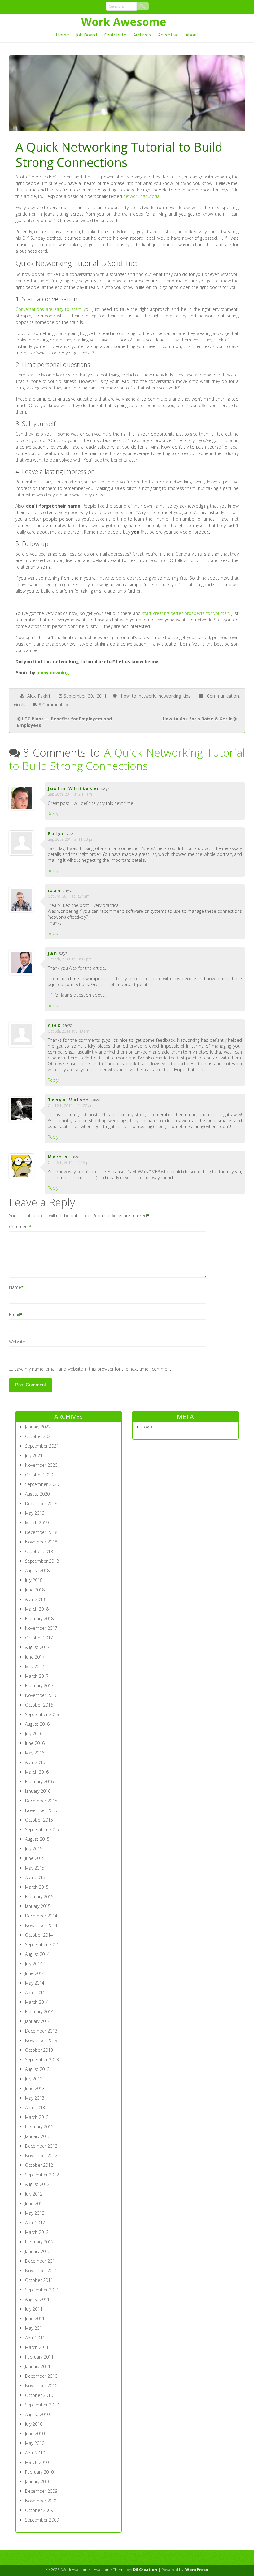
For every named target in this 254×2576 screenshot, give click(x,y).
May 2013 (35, 2098)
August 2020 (37, 1494)
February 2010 (39, 2472)
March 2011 (37, 2347)
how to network (138, 696)
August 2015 (37, 1839)
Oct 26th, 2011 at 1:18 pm (70, 1163)
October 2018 (39, 1551)
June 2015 (35, 1858)
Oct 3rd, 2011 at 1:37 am (69, 896)
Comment (19, 1227)
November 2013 (41, 2040)
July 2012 (34, 2194)
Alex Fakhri (39, 696)
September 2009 (42, 2520)
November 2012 (41, 2155)
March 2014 (37, 2002)
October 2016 (39, 1705)
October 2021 (39, 1436)
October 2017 (39, 1638)
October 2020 (39, 1475)
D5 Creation (145, 2570)
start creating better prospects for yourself (186, 613)
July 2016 (34, 1734)
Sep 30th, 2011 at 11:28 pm (71, 839)
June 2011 (35, 2318)
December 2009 (41, 2491)
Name (15, 1287)
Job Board (86, 35)
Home (62, 35)
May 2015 (35, 1868)
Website (17, 1342)
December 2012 (41, 2146)
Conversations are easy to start (48, 309)
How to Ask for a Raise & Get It (197, 719)
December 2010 (41, 2376)
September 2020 (42, 1484)
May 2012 (35, 2213)
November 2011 (41, 2271)
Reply (53, 814)
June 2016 (35, 1743)
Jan (53, 953)
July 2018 (34, 1580)
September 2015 (42, 1829)
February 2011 (39, 2357)
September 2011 (42, 2290)
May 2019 (35, 1513)
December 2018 (41, 1532)
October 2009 (39, 2510)
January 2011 (38, 2366)
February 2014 (39, 2012)
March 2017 (37, 1676)
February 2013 (39, 2127)
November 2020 (41, 1465)
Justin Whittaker (74, 788)
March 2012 (37, 2232)
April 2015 (35, 1877)
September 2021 (42, 1446)
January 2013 (38, 2136)
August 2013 (37, 2069)
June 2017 (35, 1657)
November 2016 (41, 1695)
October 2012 (39, 2165)
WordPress (197, 2570)
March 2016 (37, 1772)
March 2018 (37, 1609)
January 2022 (38, 1427)
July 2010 (34, 2424)
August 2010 (37, 2414)
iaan (54, 890)
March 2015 (37, 1887)
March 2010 (37, 2462)
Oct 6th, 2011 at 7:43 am (68, 1031)
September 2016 (42, 1714)
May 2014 (35, 1983)
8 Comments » (53, 704)
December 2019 (41, 1503)
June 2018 (35, 1590)
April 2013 (35, 2108)
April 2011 (35, 2338)
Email (14, 1314)
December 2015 (41, 1801)
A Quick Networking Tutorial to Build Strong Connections (127, 759)
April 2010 (35, 2453)
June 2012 (35, 2203)
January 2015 (38, 1906)
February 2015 (39, 1897)
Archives (142, 35)
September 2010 (42, 2405)
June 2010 (35, 2434)
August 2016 (37, 1724)
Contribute (115, 35)
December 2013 (41, 2031)
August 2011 (37, 2299)
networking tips (174, 696)
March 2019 (37, 1523)
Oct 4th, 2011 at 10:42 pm (70, 959)
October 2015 (39, 1820)
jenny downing (53, 673)
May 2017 (35, 1666)
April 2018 (35, 1599)
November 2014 (41, 1925)
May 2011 (35, 2328)
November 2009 (41, 2501)
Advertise (168, 35)
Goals (20, 704)
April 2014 (35, 1992)
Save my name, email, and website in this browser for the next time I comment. (93, 1369)
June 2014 (35, 1973)
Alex (54, 1025)
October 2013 (39, 2050)
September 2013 (42, 2060)
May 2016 (35, 1753)
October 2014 (39, 1935)
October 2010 (39, 2395)
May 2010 (35, 2443)
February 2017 (39, 1686)
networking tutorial (142, 196)
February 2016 (39, 1782)
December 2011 (41, 2261)
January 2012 (38, 2251)
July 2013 (34, 2079)
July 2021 (34, 1455)
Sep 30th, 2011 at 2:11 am (70, 794)
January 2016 (38, 1791)
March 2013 (37, 2117)
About (192, 35)
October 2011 (39, 2280)
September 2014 (42, 1945)
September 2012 (42, 2175)
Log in (148, 1427)
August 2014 (37, 1954)
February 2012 (39, 2242)
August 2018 (37, 1571)
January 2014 (38, 2021)
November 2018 (41, 1542)
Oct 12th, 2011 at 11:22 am (71, 1106)
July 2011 (34, 2309)
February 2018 (39, 1619)
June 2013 (35, 2088)
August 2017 (37, 1647)
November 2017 (41, 1628)
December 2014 (41, 1916)
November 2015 (41, 1810)
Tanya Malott (68, 1100)
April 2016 (35, 1762)
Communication (223, 696)
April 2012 (35, 2223)
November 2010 (41, 2386)
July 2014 (34, 1964)
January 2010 (38, 2482)
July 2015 (34, 1849)
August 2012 (37, 2184)
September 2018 (42, 1561)
